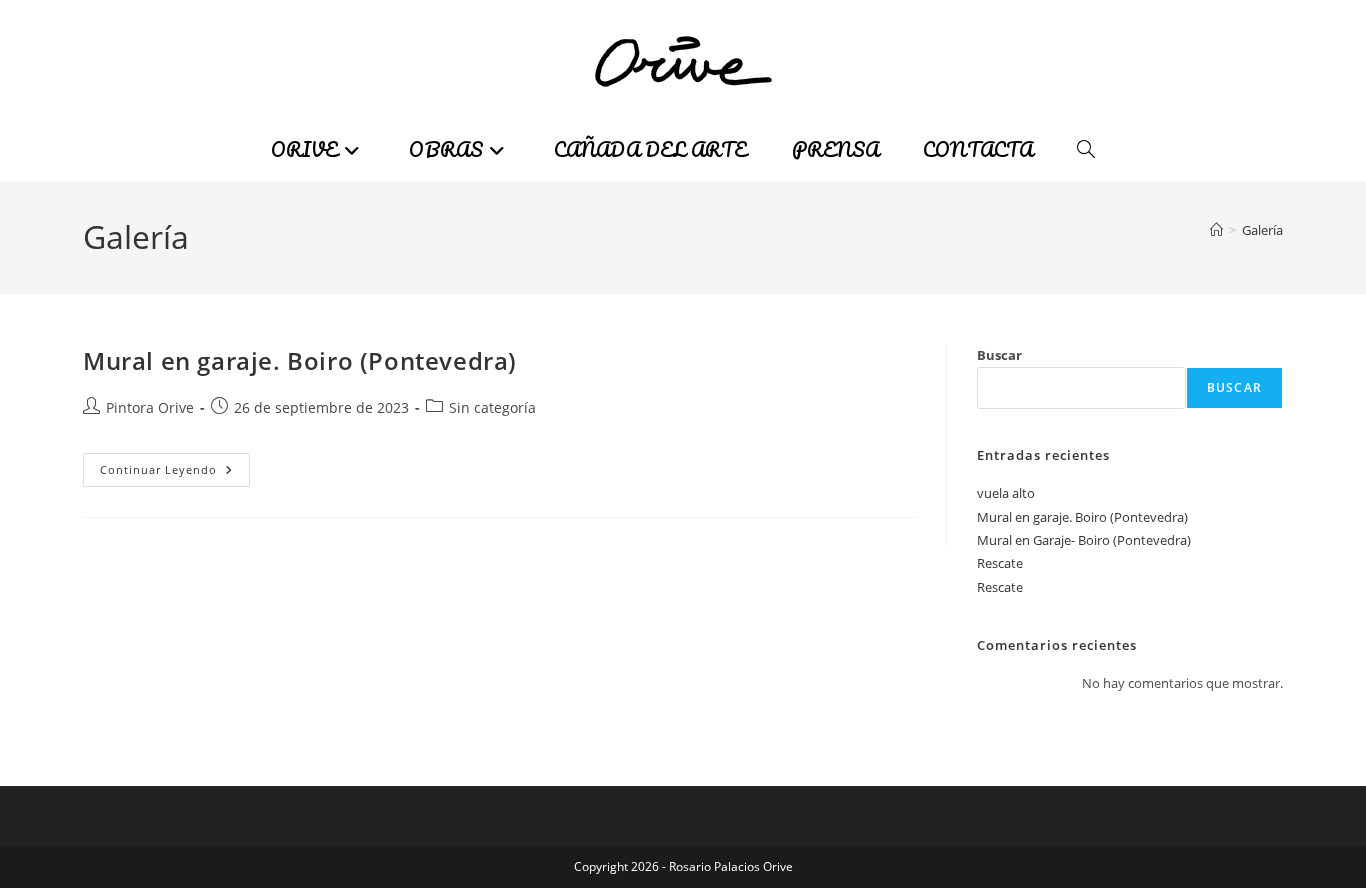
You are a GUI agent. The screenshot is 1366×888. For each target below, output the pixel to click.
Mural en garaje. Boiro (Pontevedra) (300, 360)
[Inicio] (1216, 230)
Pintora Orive (150, 407)
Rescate (1000, 563)
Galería (1262, 230)
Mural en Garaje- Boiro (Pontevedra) (1084, 540)
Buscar (999, 355)
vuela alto (1006, 493)
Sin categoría (492, 407)
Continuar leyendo (175, 473)
